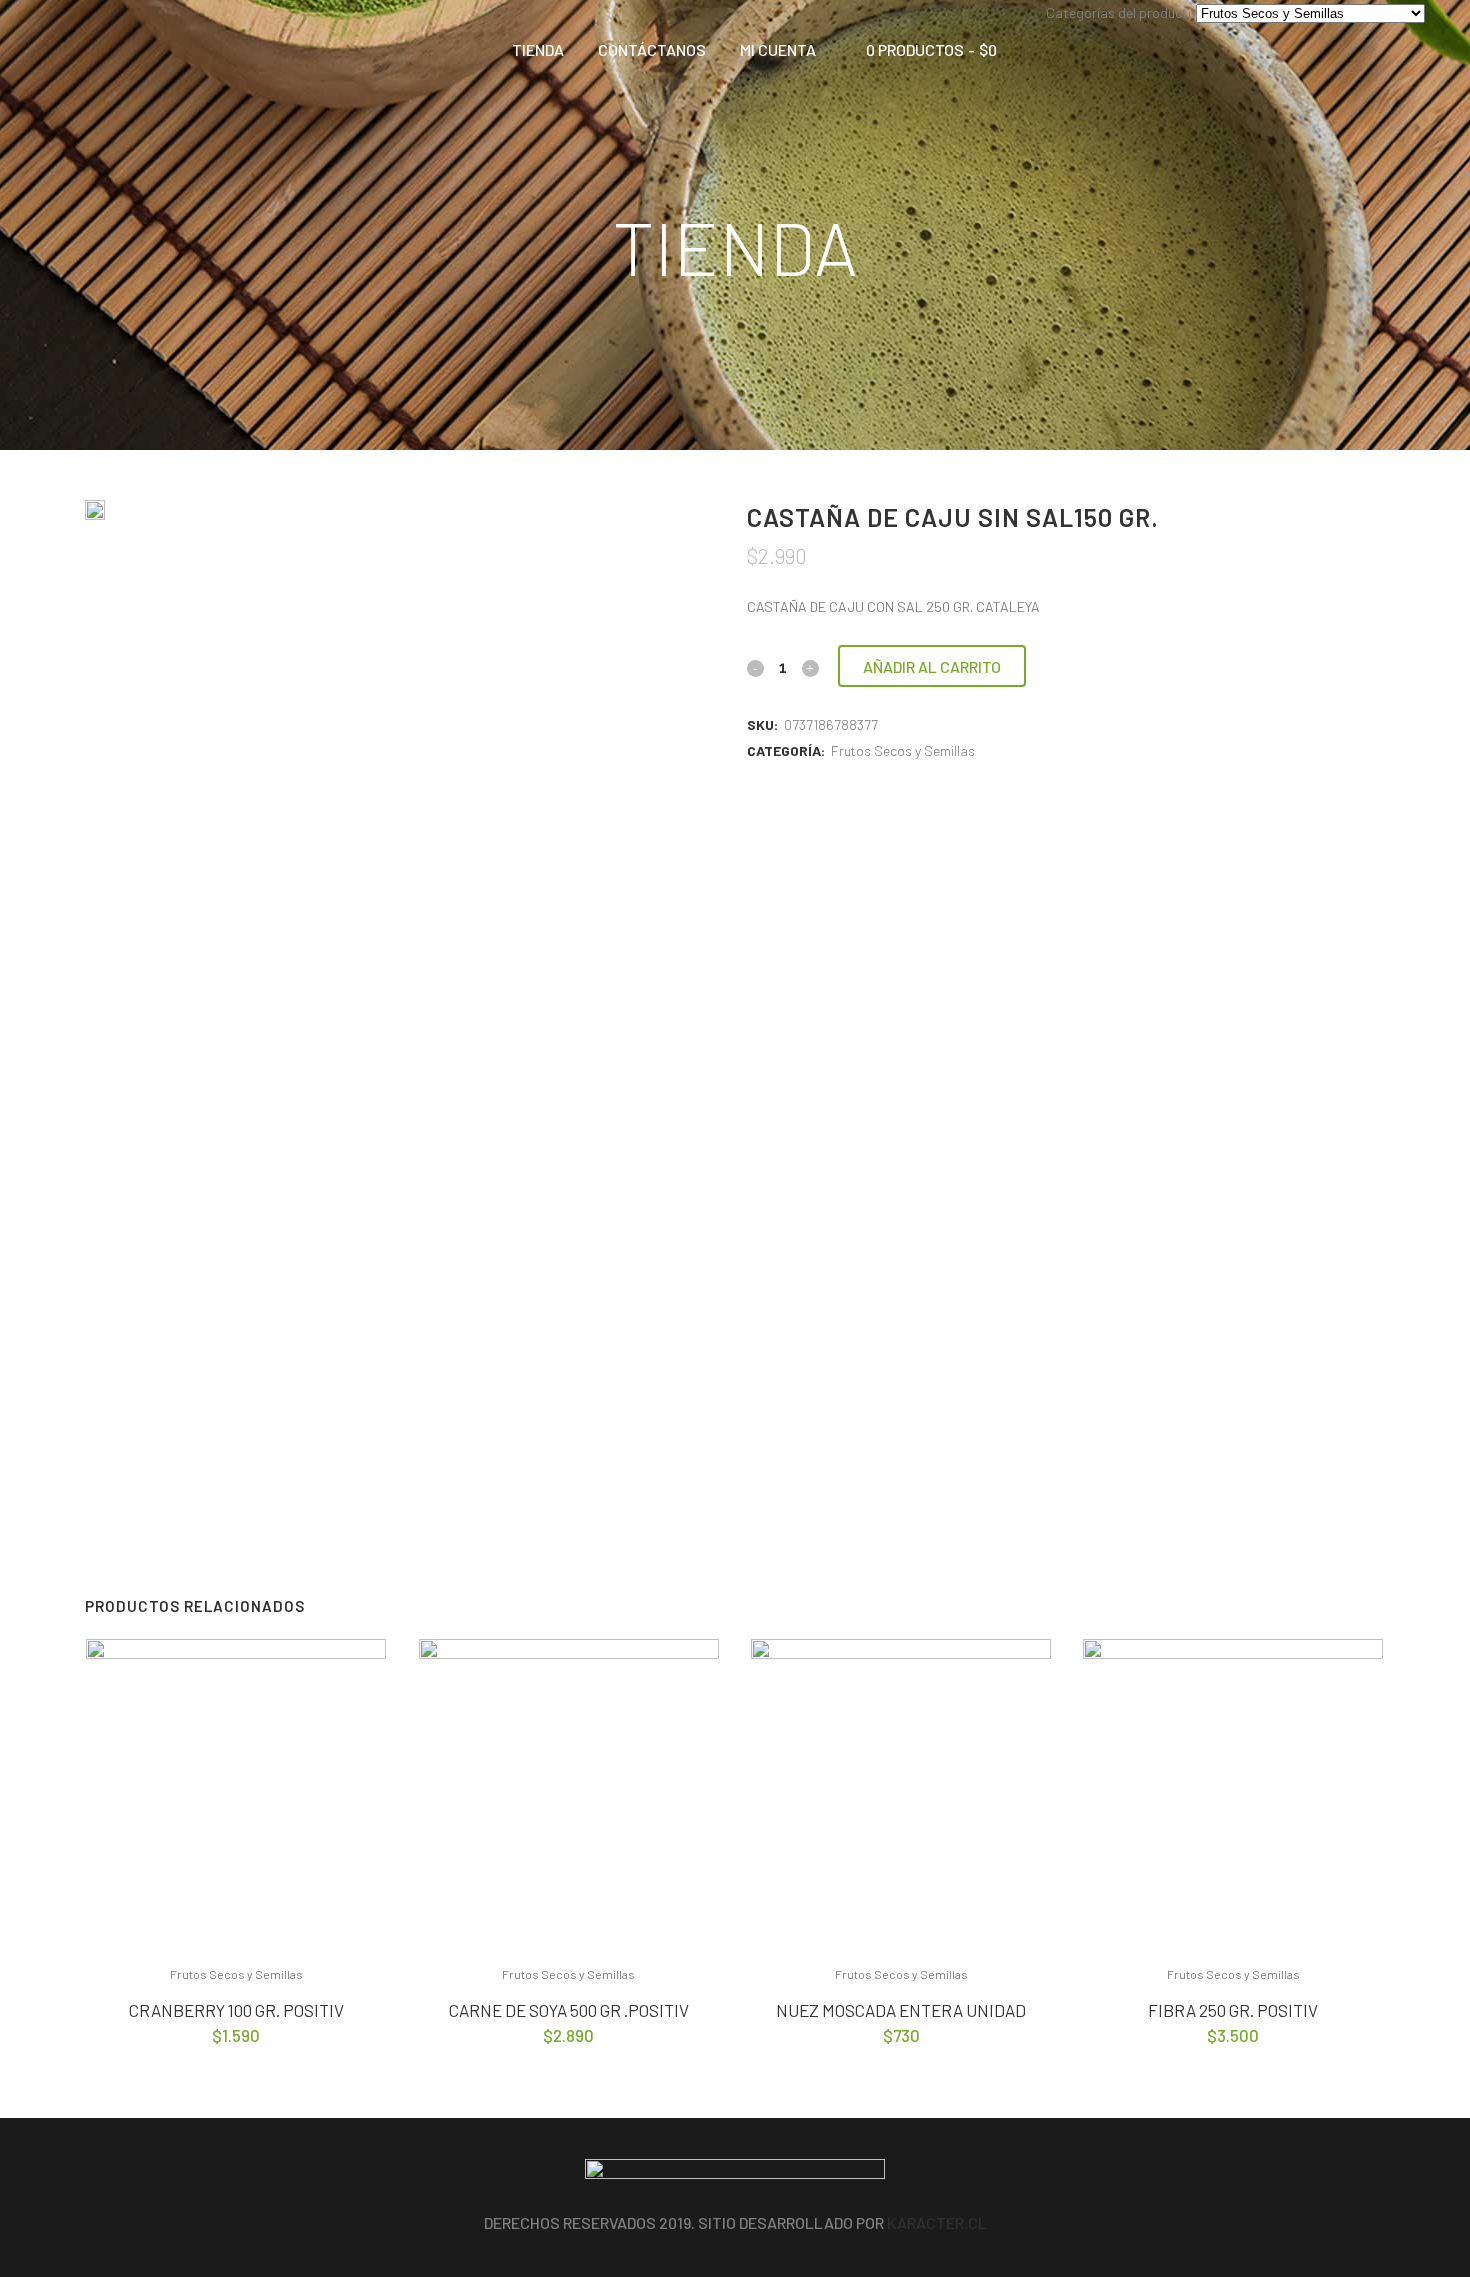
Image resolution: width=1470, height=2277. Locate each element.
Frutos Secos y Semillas (903, 750)
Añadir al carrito (932, 666)
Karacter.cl (937, 2222)
